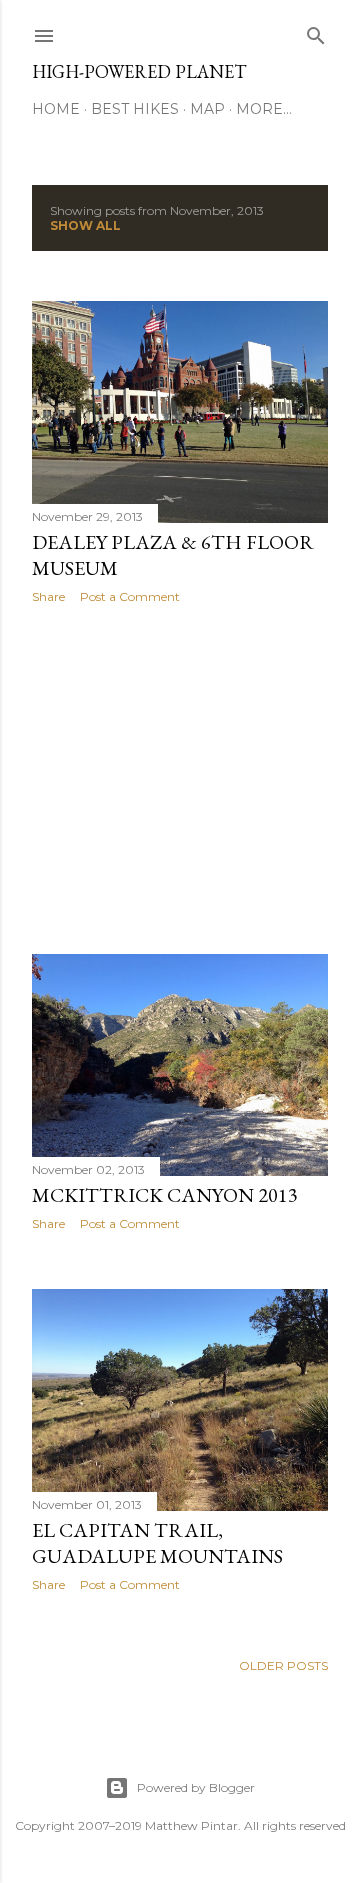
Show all (85, 225)
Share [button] (48, 596)
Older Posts (283, 1665)
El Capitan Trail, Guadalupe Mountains (157, 1543)
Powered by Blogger (196, 1787)
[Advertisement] (180, 779)
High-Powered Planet (139, 71)
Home (56, 109)
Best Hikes (135, 109)
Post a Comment (130, 596)
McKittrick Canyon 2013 (165, 1195)
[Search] (316, 31)
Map (207, 109)
